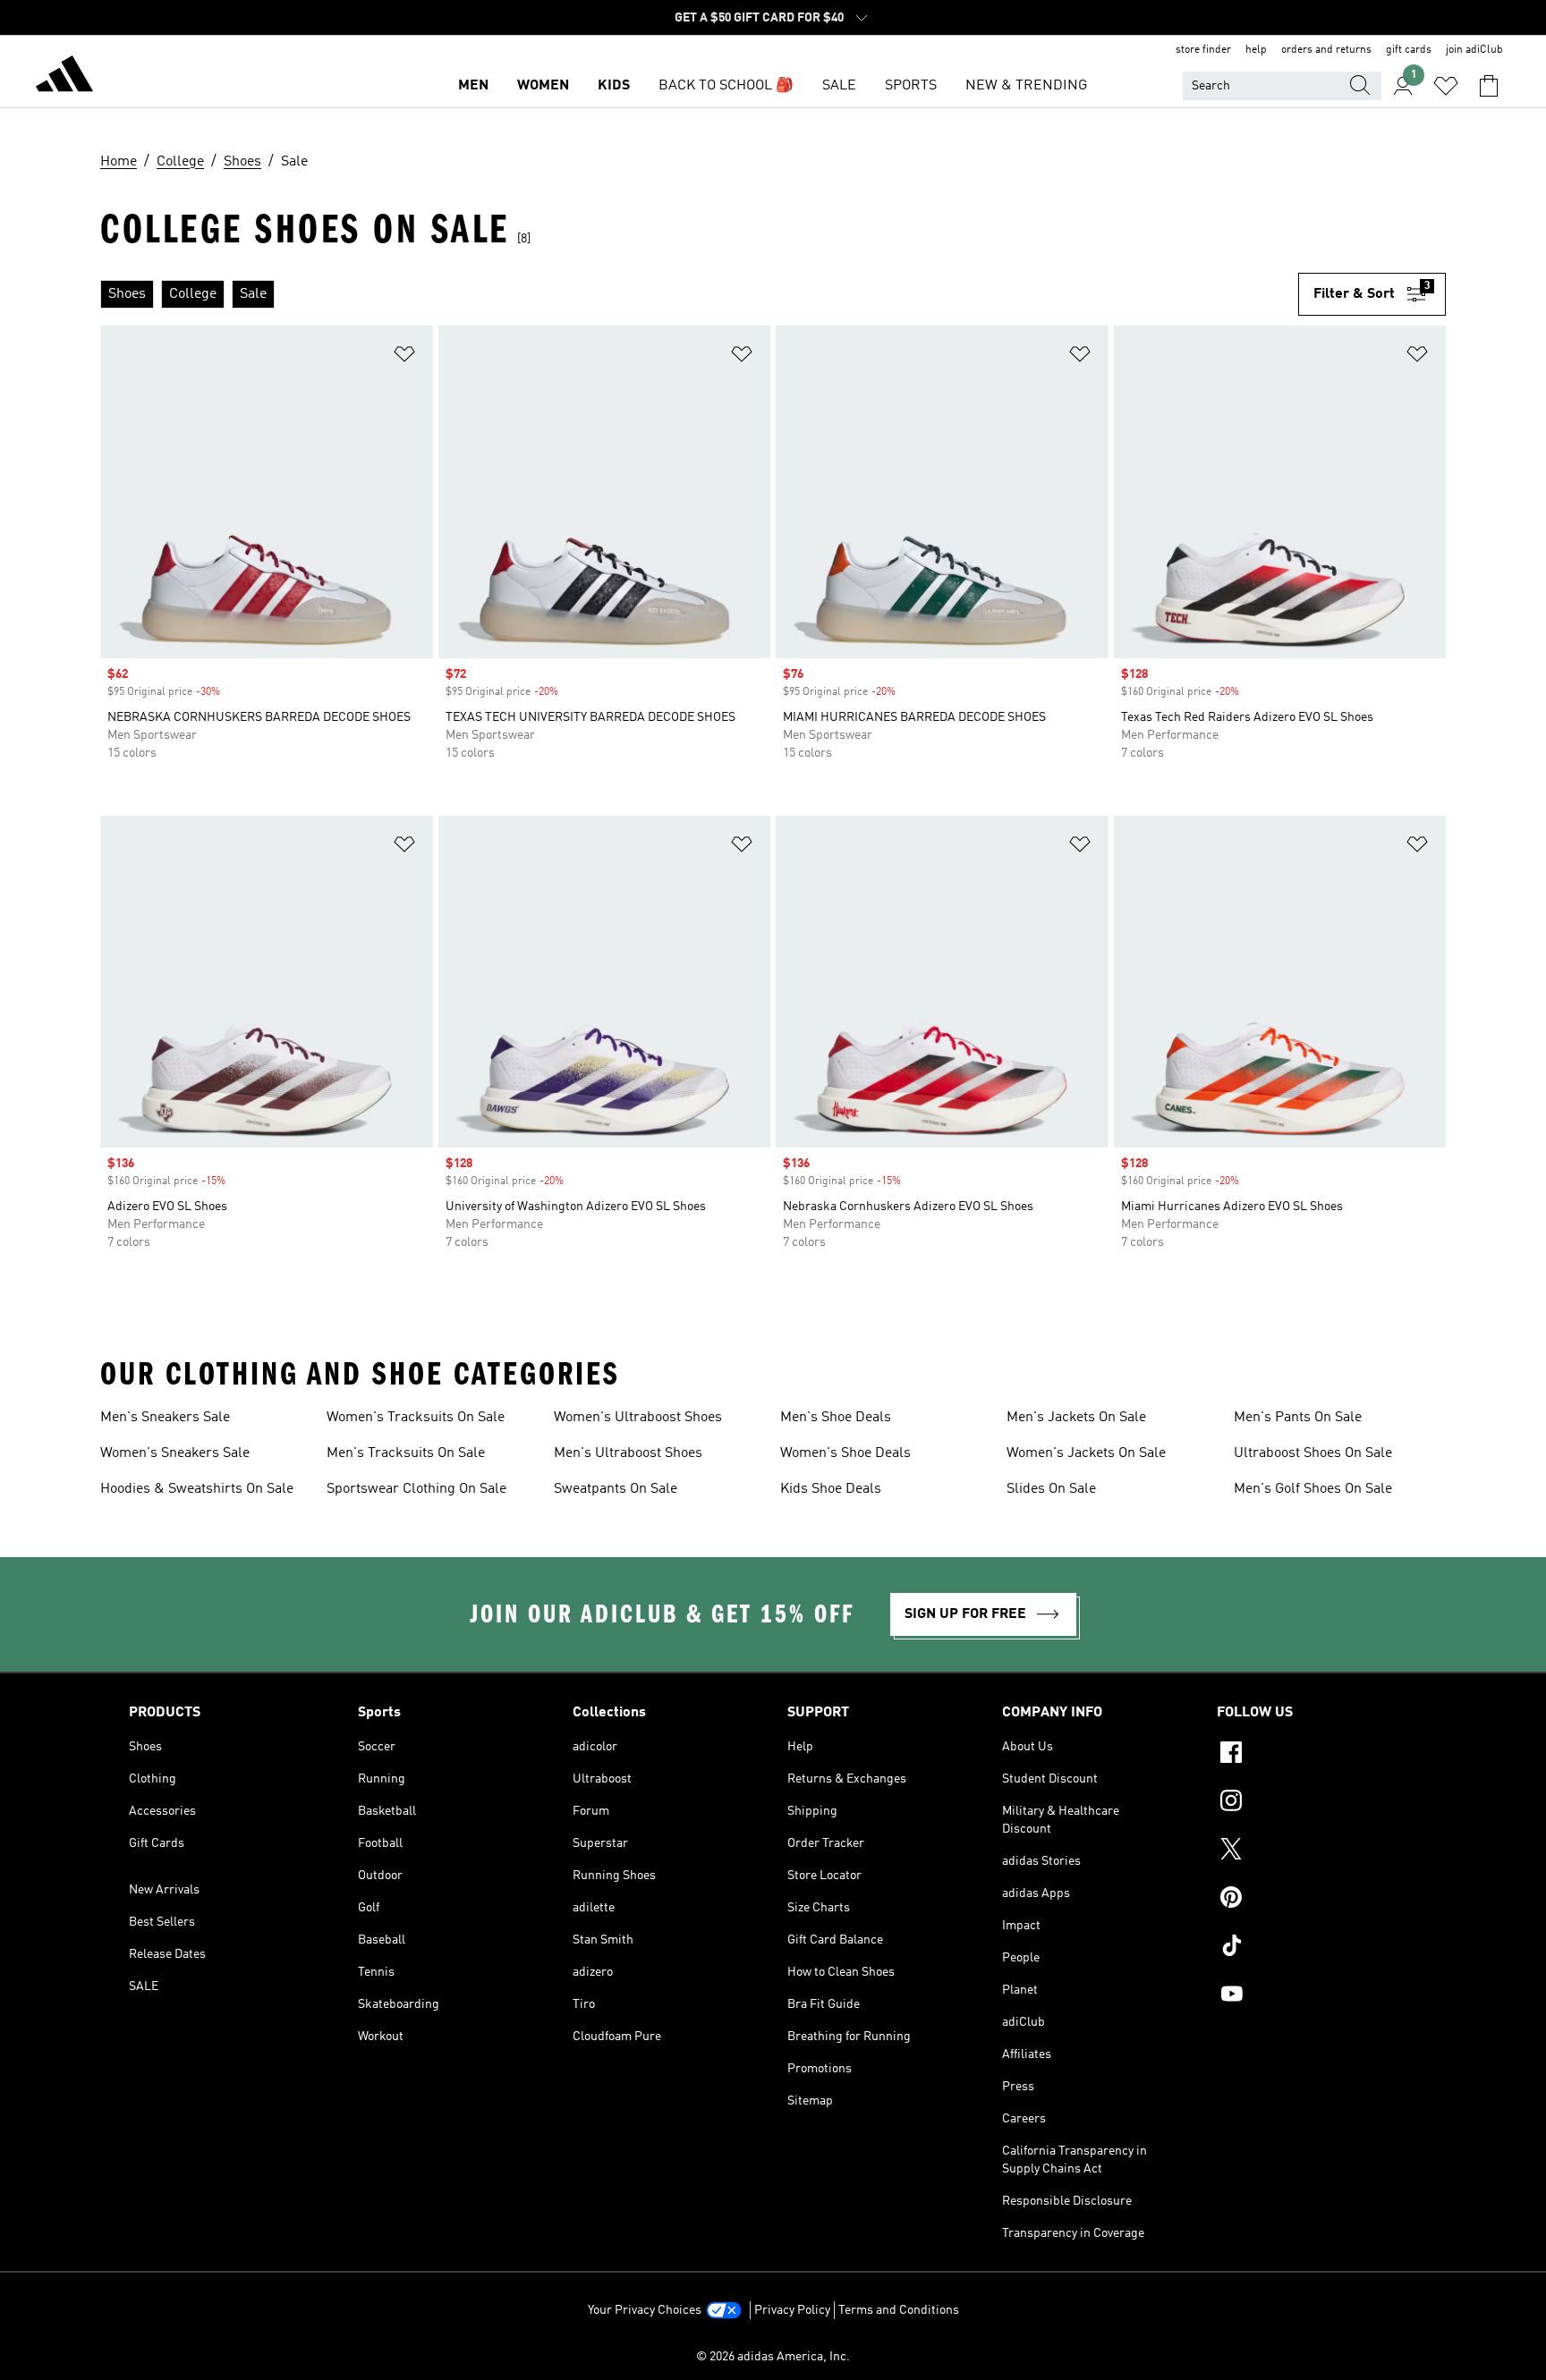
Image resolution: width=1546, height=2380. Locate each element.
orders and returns (1326, 50)
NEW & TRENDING (1026, 86)
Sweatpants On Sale (616, 1489)
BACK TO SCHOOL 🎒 (726, 86)
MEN (473, 86)
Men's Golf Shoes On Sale (1313, 1489)
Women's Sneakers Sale (175, 1453)
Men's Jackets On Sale (1076, 1418)
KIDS (614, 86)
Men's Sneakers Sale (165, 1418)
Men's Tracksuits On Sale (406, 1453)
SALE (839, 86)
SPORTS (911, 86)
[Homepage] (64, 77)
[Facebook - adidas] (1317, 1755)
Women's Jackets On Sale (1086, 1453)
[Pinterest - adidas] (1317, 1900)
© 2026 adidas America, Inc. (773, 2357)
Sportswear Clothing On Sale (416, 1489)
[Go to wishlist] (1446, 86)
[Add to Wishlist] (404, 357)
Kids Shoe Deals (831, 1489)
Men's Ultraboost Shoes (628, 1453)
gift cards (1409, 50)
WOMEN (543, 86)
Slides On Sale (1051, 1489)
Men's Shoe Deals (836, 1418)
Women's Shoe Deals (845, 1453)
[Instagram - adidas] (1317, 1803)
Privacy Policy (792, 2310)
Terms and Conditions (899, 2310)
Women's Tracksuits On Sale (416, 1418)
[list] (699, 294)
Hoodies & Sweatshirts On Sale (197, 1489)
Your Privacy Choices (645, 2310)
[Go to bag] (1489, 86)
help (1256, 50)
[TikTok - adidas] (1317, 1948)
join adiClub (1474, 50)
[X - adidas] (1317, 1851)
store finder (1203, 50)
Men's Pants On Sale (1298, 1418)
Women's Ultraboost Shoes (638, 1418)
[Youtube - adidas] (1317, 1996)
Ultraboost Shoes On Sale (1313, 1453)
